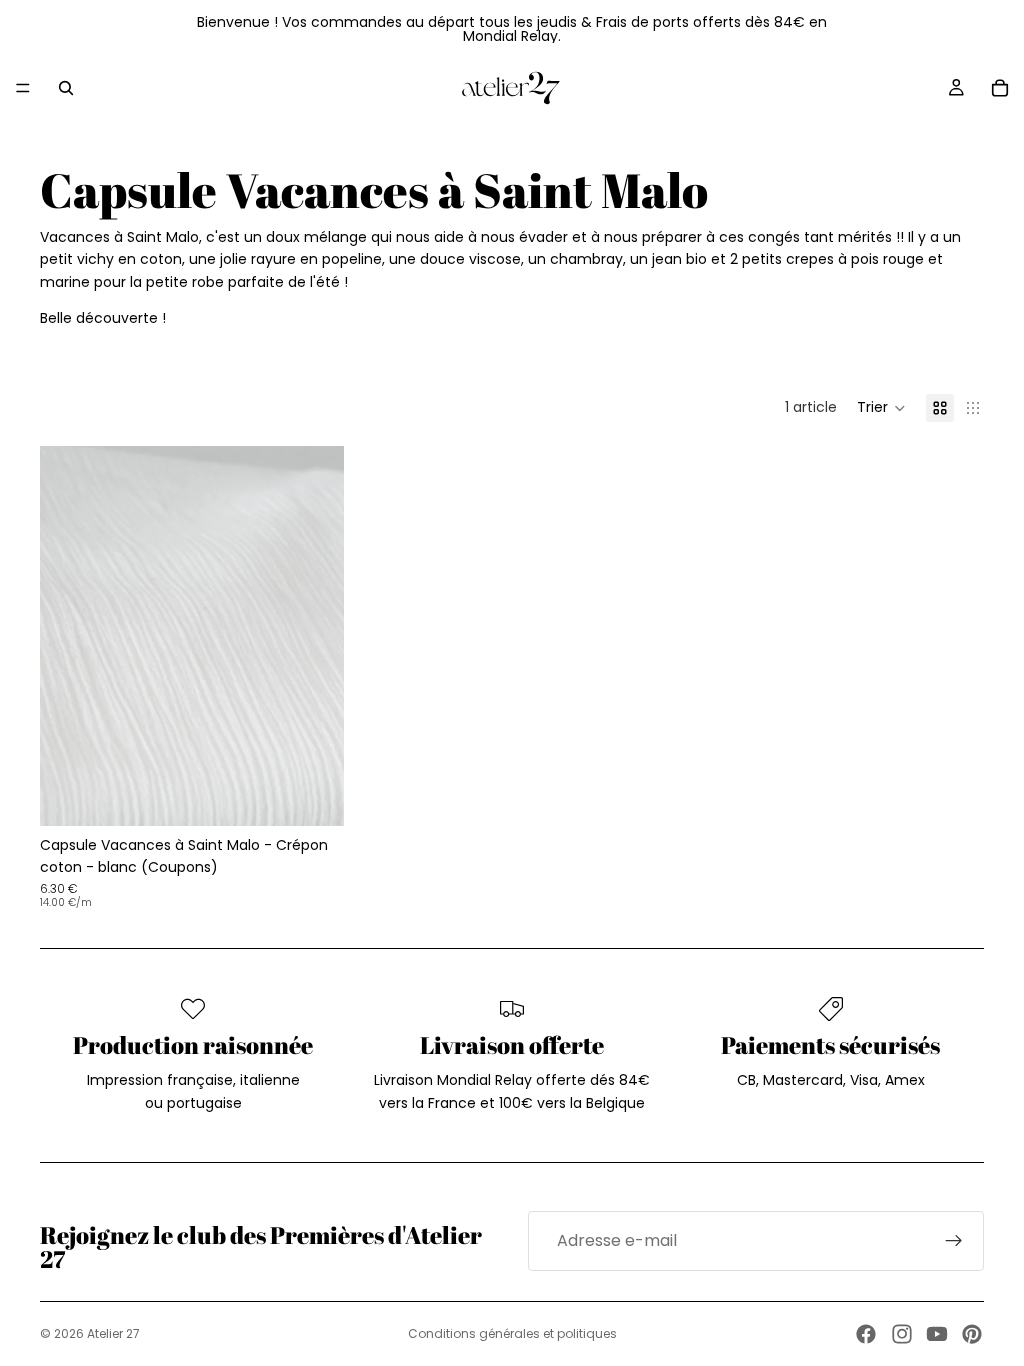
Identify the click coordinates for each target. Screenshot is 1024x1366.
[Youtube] (937, 1334)
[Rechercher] (66, 88)
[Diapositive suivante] (314, 636)
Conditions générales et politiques (512, 1333)
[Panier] (1000, 88)
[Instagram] (902, 1334)
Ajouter (330, 795)
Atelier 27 (113, 1333)
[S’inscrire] (954, 1241)
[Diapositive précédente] (70, 636)
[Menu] (23, 88)
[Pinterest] (972, 1334)
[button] (881, 408)
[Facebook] (866, 1334)
